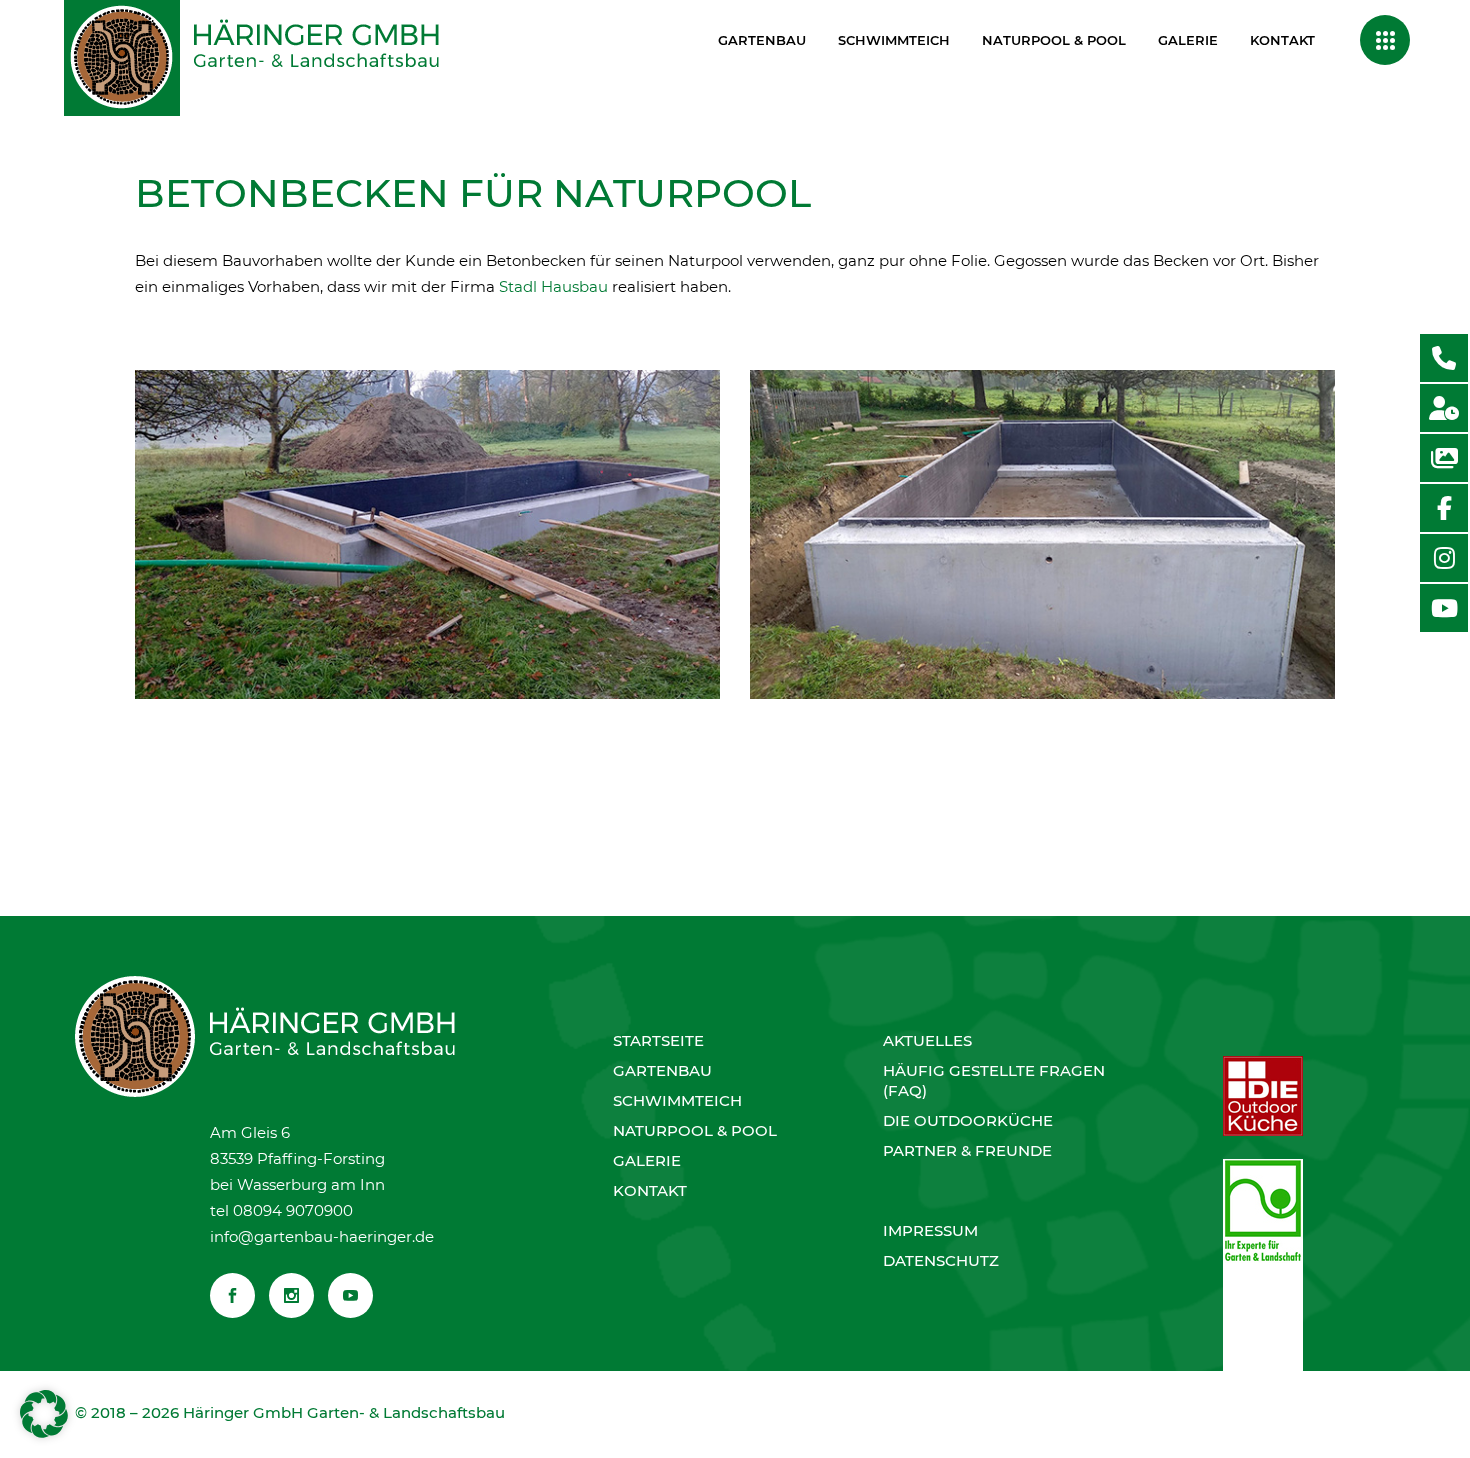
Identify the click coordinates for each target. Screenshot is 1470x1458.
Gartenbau (662, 1070)
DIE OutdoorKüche (968, 1120)
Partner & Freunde (967, 1150)
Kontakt (650, 1190)
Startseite (658, 1040)
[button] (44, 1414)
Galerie (647, 1160)
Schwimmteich (677, 1100)
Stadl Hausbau (553, 286)
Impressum (930, 1230)
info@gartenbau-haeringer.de (322, 1236)
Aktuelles (927, 1040)
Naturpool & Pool (695, 1130)
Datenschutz (941, 1260)
